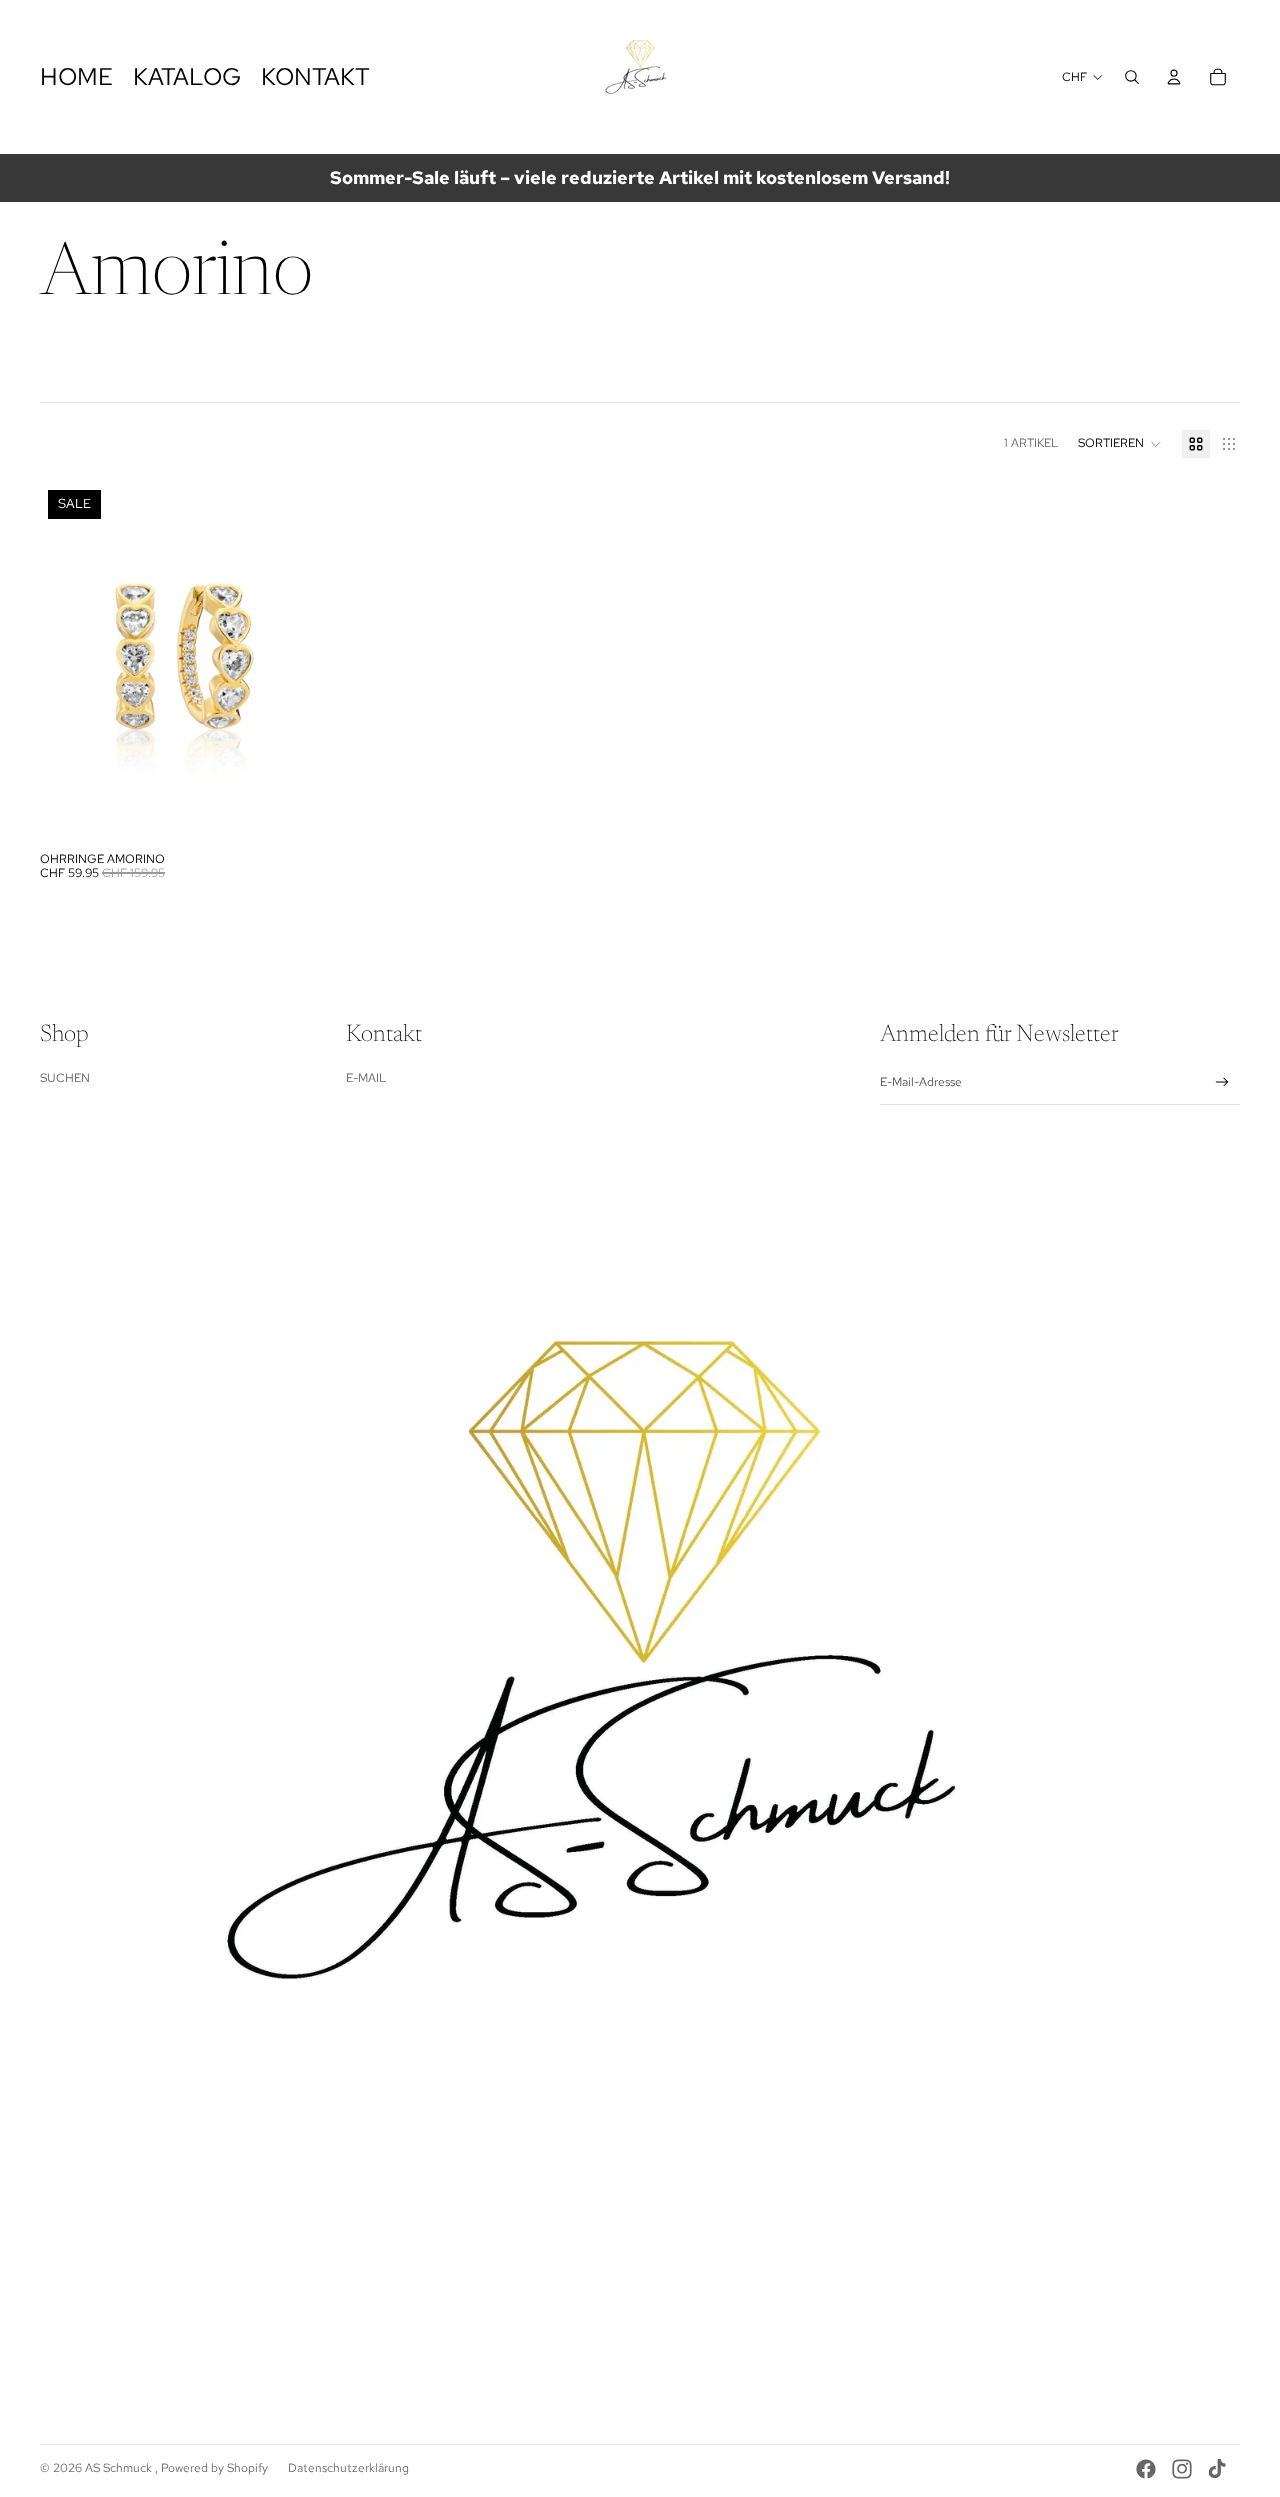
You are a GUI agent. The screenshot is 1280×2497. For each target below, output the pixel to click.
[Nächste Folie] (298, 662)
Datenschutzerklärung (348, 2468)
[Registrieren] (1222, 1082)
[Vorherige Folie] (70, 662)
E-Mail (366, 1078)
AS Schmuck (120, 2468)
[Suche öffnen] (1132, 77)
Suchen (65, 1078)
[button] (1120, 444)
